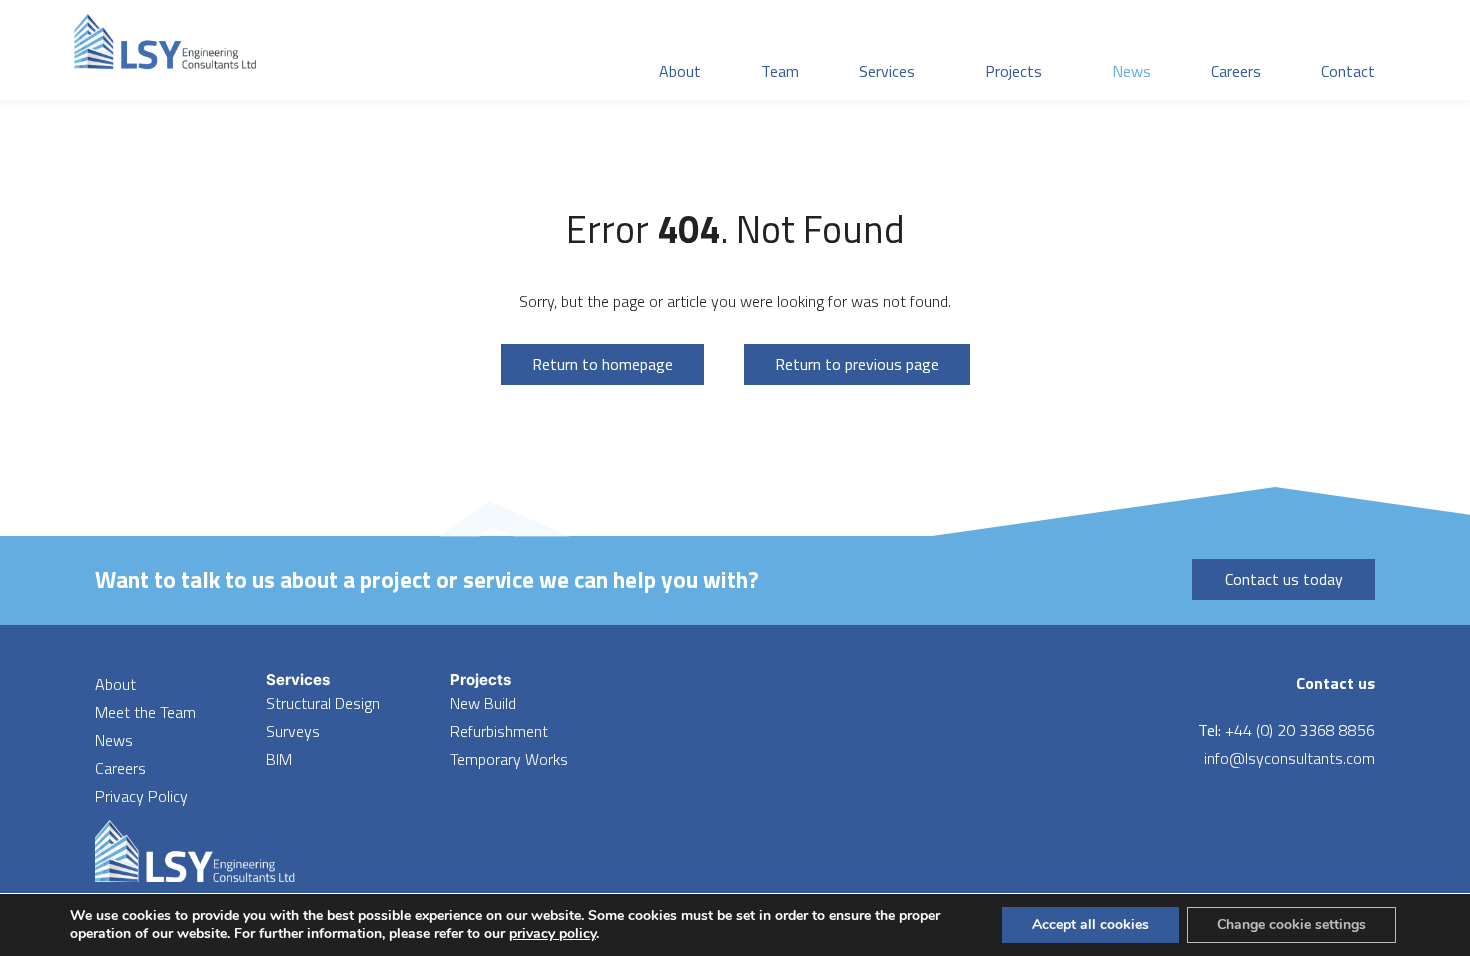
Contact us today (1284, 579)
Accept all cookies (1090, 924)
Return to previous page (857, 364)
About (115, 684)
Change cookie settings (1291, 924)
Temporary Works (509, 759)
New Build (483, 703)
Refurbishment (499, 731)
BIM (279, 759)
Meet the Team (145, 712)
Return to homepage (602, 364)
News (114, 740)
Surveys (293, 731)
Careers (120, 768)
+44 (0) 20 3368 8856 (1300, 730)
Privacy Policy (141, 796)
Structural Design (323, 703)
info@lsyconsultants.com (1289, 758)
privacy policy (552, 933)
